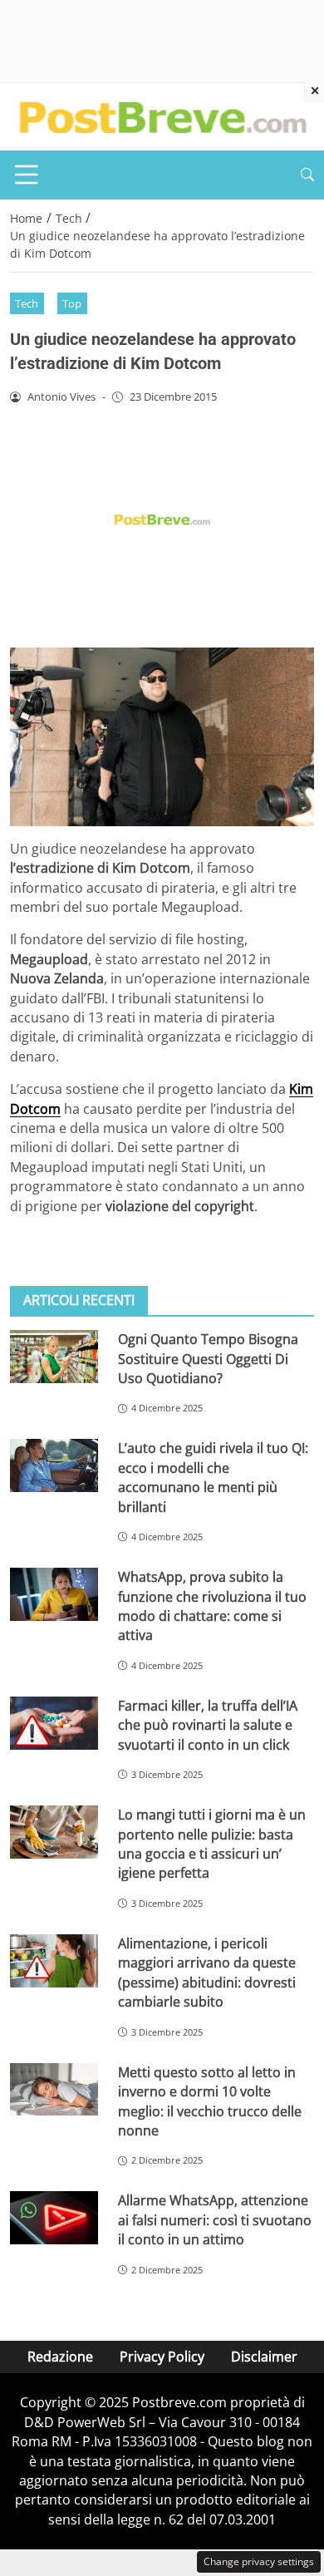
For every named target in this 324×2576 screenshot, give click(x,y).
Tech (27, 303)
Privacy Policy (162, 2357)
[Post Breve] (162, 116)
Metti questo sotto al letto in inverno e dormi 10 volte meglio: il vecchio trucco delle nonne (210, 2101)
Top (72, 303)
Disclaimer (264, 2357)
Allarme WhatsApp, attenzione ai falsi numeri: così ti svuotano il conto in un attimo (215, 2220)
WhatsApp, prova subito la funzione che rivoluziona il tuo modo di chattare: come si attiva (212, 1606)
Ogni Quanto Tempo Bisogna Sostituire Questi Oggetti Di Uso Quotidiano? (208, 1359)
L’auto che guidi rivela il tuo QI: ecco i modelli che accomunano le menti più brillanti (213, 1477)
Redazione (60, 2357)
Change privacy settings (259, 2561)
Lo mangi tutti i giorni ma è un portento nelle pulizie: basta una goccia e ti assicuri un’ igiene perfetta (212, 1844)
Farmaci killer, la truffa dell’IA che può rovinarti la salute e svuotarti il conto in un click (208, 1725)
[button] (307, 175)
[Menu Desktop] (27, 175)
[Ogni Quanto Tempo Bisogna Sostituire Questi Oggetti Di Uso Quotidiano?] (54, 1357)
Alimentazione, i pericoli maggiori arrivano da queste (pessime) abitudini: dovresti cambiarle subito (207, 1973)
